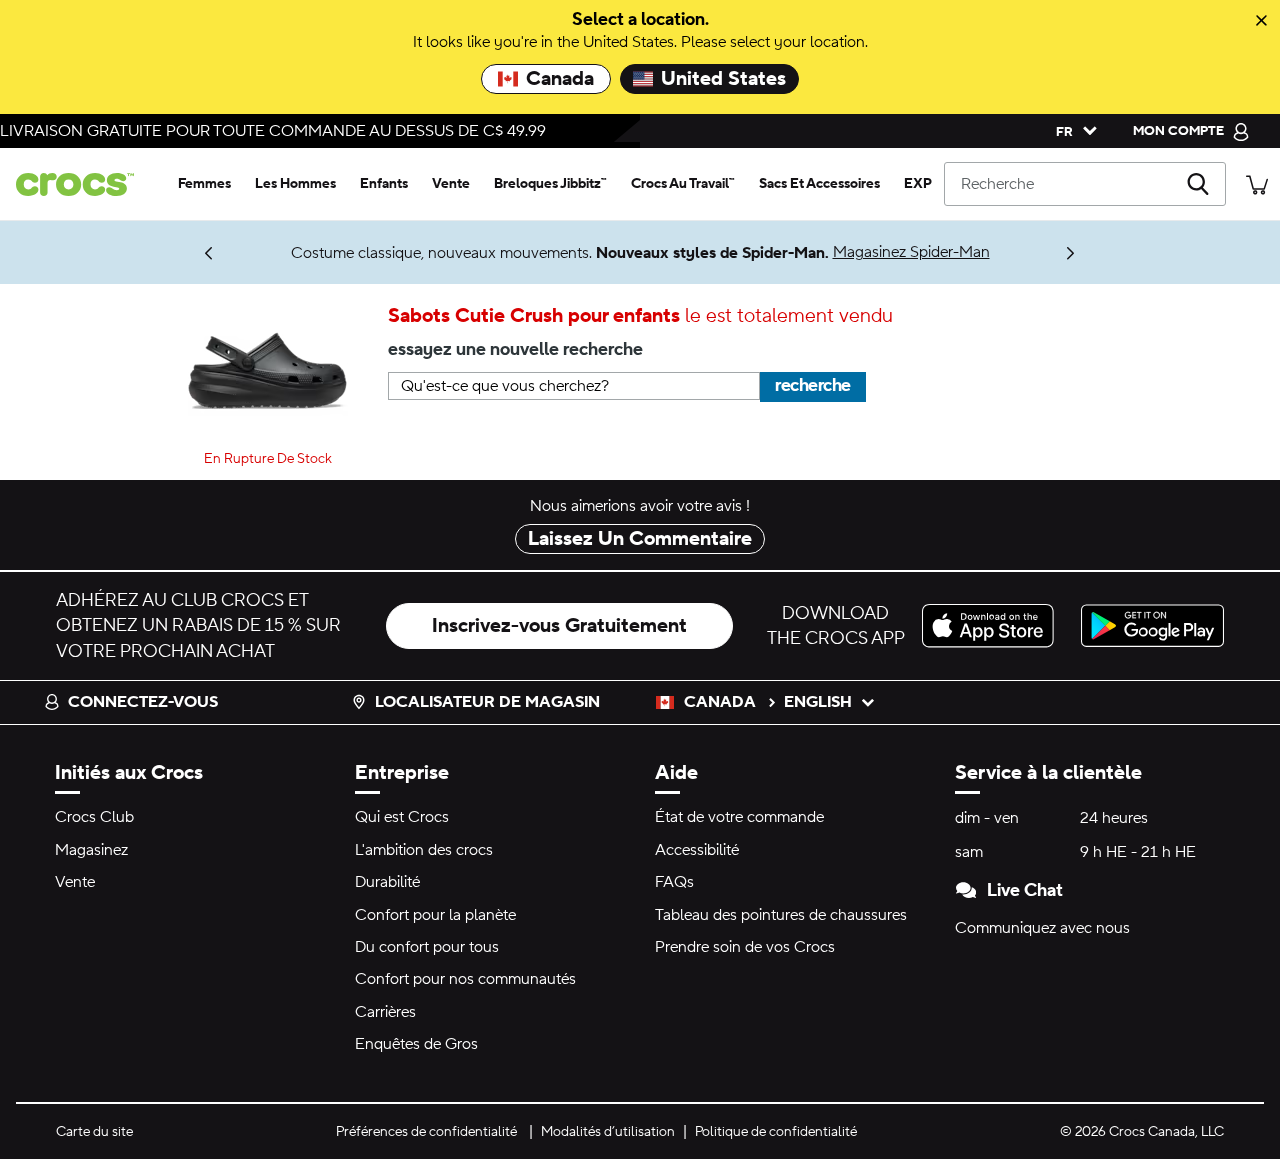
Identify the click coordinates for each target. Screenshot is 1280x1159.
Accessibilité (697, 850)
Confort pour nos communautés (465, 979)
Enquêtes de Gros (416, 1044)
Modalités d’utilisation (608, 1132)
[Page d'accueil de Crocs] (83, 184)
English (818, 702)
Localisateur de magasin (487, 702)
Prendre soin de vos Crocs (745, 947)
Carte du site (94, 1132)
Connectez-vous (143, 702)
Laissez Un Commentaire (640, 539)
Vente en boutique (81, 244)
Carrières (385, 1012)
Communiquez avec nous (1042, 928)
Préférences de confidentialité (426, 1132)
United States (723, 79)
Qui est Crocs (402, 817)
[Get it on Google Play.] (1152, 625)
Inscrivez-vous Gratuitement (559, 626)
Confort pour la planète (435, 915)
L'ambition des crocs (424, 850)
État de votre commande (739, 817)
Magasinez (91, 850)
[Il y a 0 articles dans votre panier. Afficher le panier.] (1257, 183)
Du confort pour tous (427, 947)
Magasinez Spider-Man (911, 252)
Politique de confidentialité (776, 1132)
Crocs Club (94, 817)
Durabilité (387, 882)
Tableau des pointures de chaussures (781, 915)
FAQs (674, 882)
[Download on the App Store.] (993, 625)
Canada (560, 79)
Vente (75, 882)
